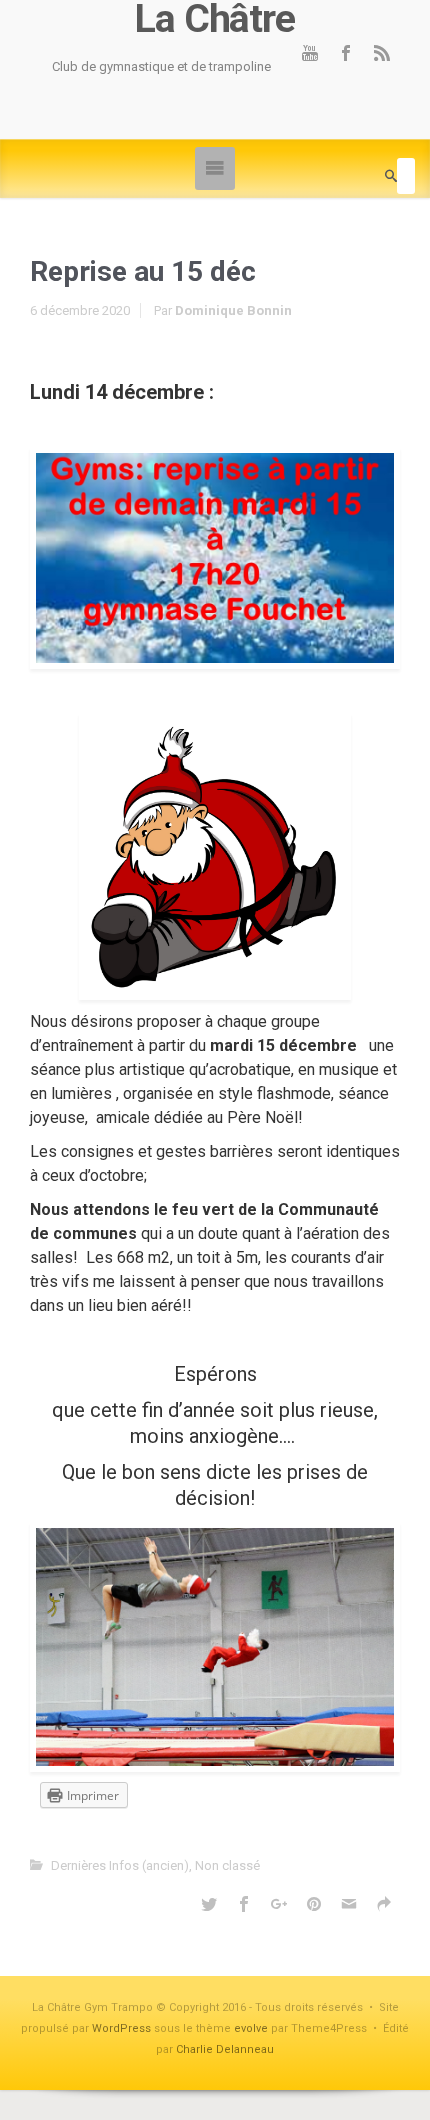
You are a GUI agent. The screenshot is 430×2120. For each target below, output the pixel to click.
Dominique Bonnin (233, 310)
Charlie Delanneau (225, 2049)
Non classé (227, 1865)
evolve (251, 2028)
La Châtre (214, 19)
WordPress (121, 2028)
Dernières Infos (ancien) (120, 1865)
